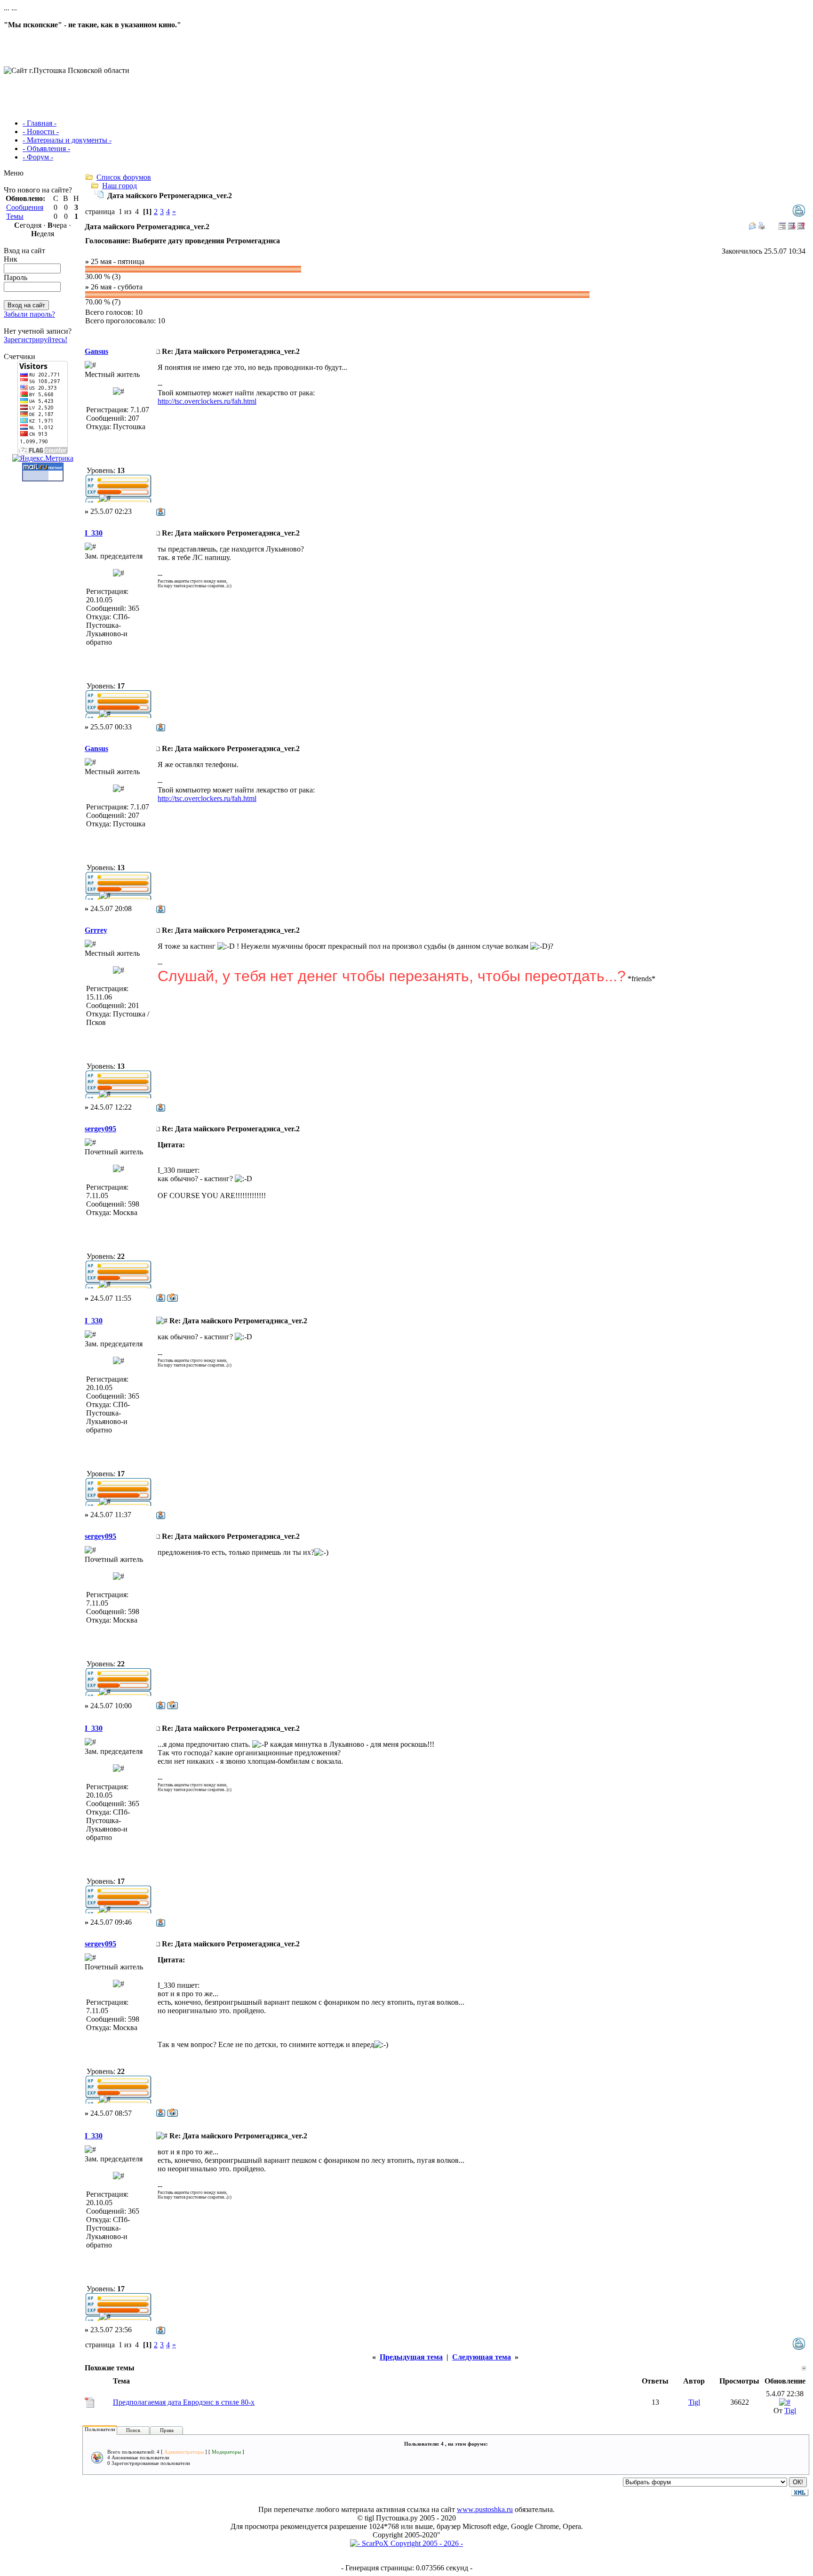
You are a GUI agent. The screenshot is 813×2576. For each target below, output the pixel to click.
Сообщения (25, 207)
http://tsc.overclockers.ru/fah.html (207, 401)
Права (167, 2430)
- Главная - (40, 123)
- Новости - (41, 132)
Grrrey (96, 930)
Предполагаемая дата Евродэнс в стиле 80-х (184, 2402)
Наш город (120, 186)
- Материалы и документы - (67, 140)
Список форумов (124, 177)
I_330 (94, 533)
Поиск (133, 2430)
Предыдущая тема (411, 2357)
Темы (15, 216)
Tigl (694, 2402)
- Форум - (38, 157)
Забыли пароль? (29, 314)
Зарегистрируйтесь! (36, 340)
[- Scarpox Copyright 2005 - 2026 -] (406, 2543)
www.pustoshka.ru (485, 2509)
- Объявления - (46, 148)
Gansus (96, 351)
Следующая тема (482, 2357)
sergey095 (100, 1129)
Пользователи (100, 2429)
